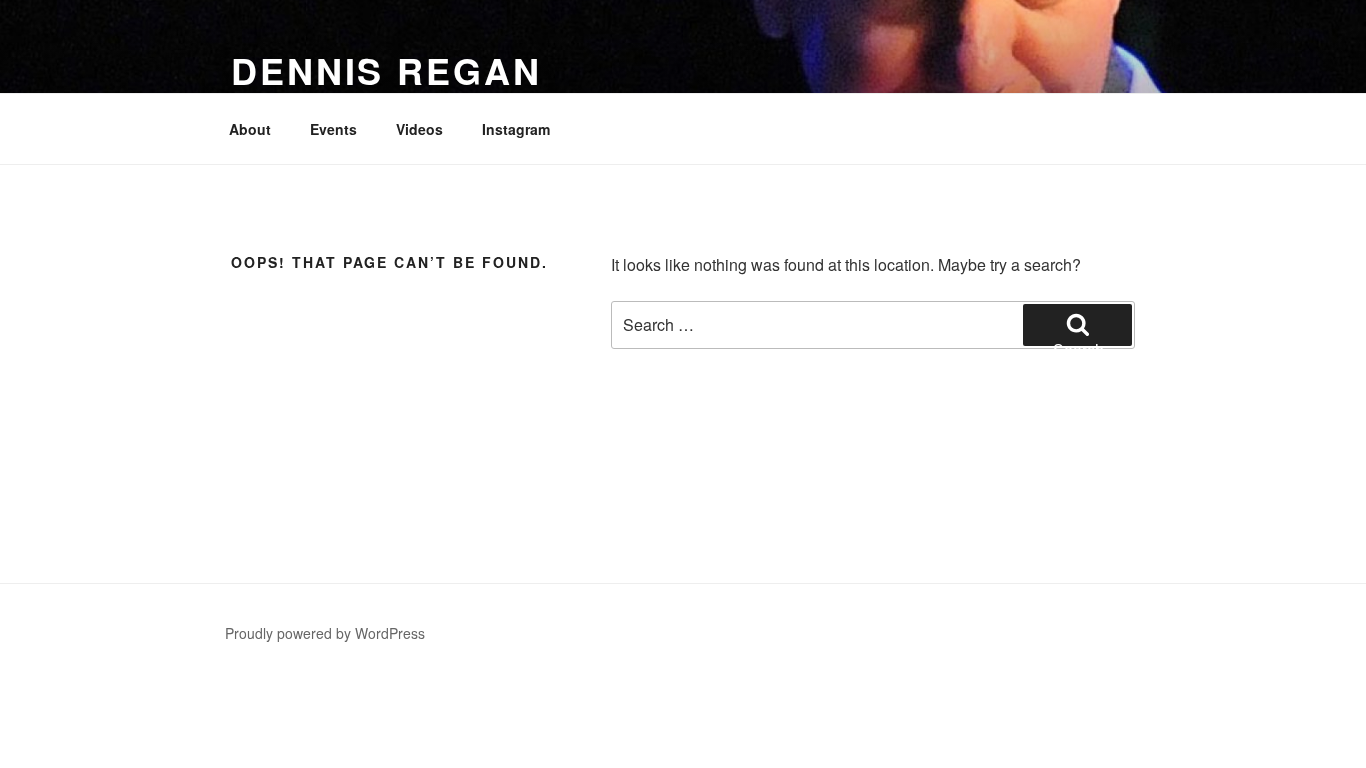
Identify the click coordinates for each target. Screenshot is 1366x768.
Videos (419, 129)
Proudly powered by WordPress (325, 633)
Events (333, 129)
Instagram (516, 129)
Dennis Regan (386, 70)
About (250, 129)
